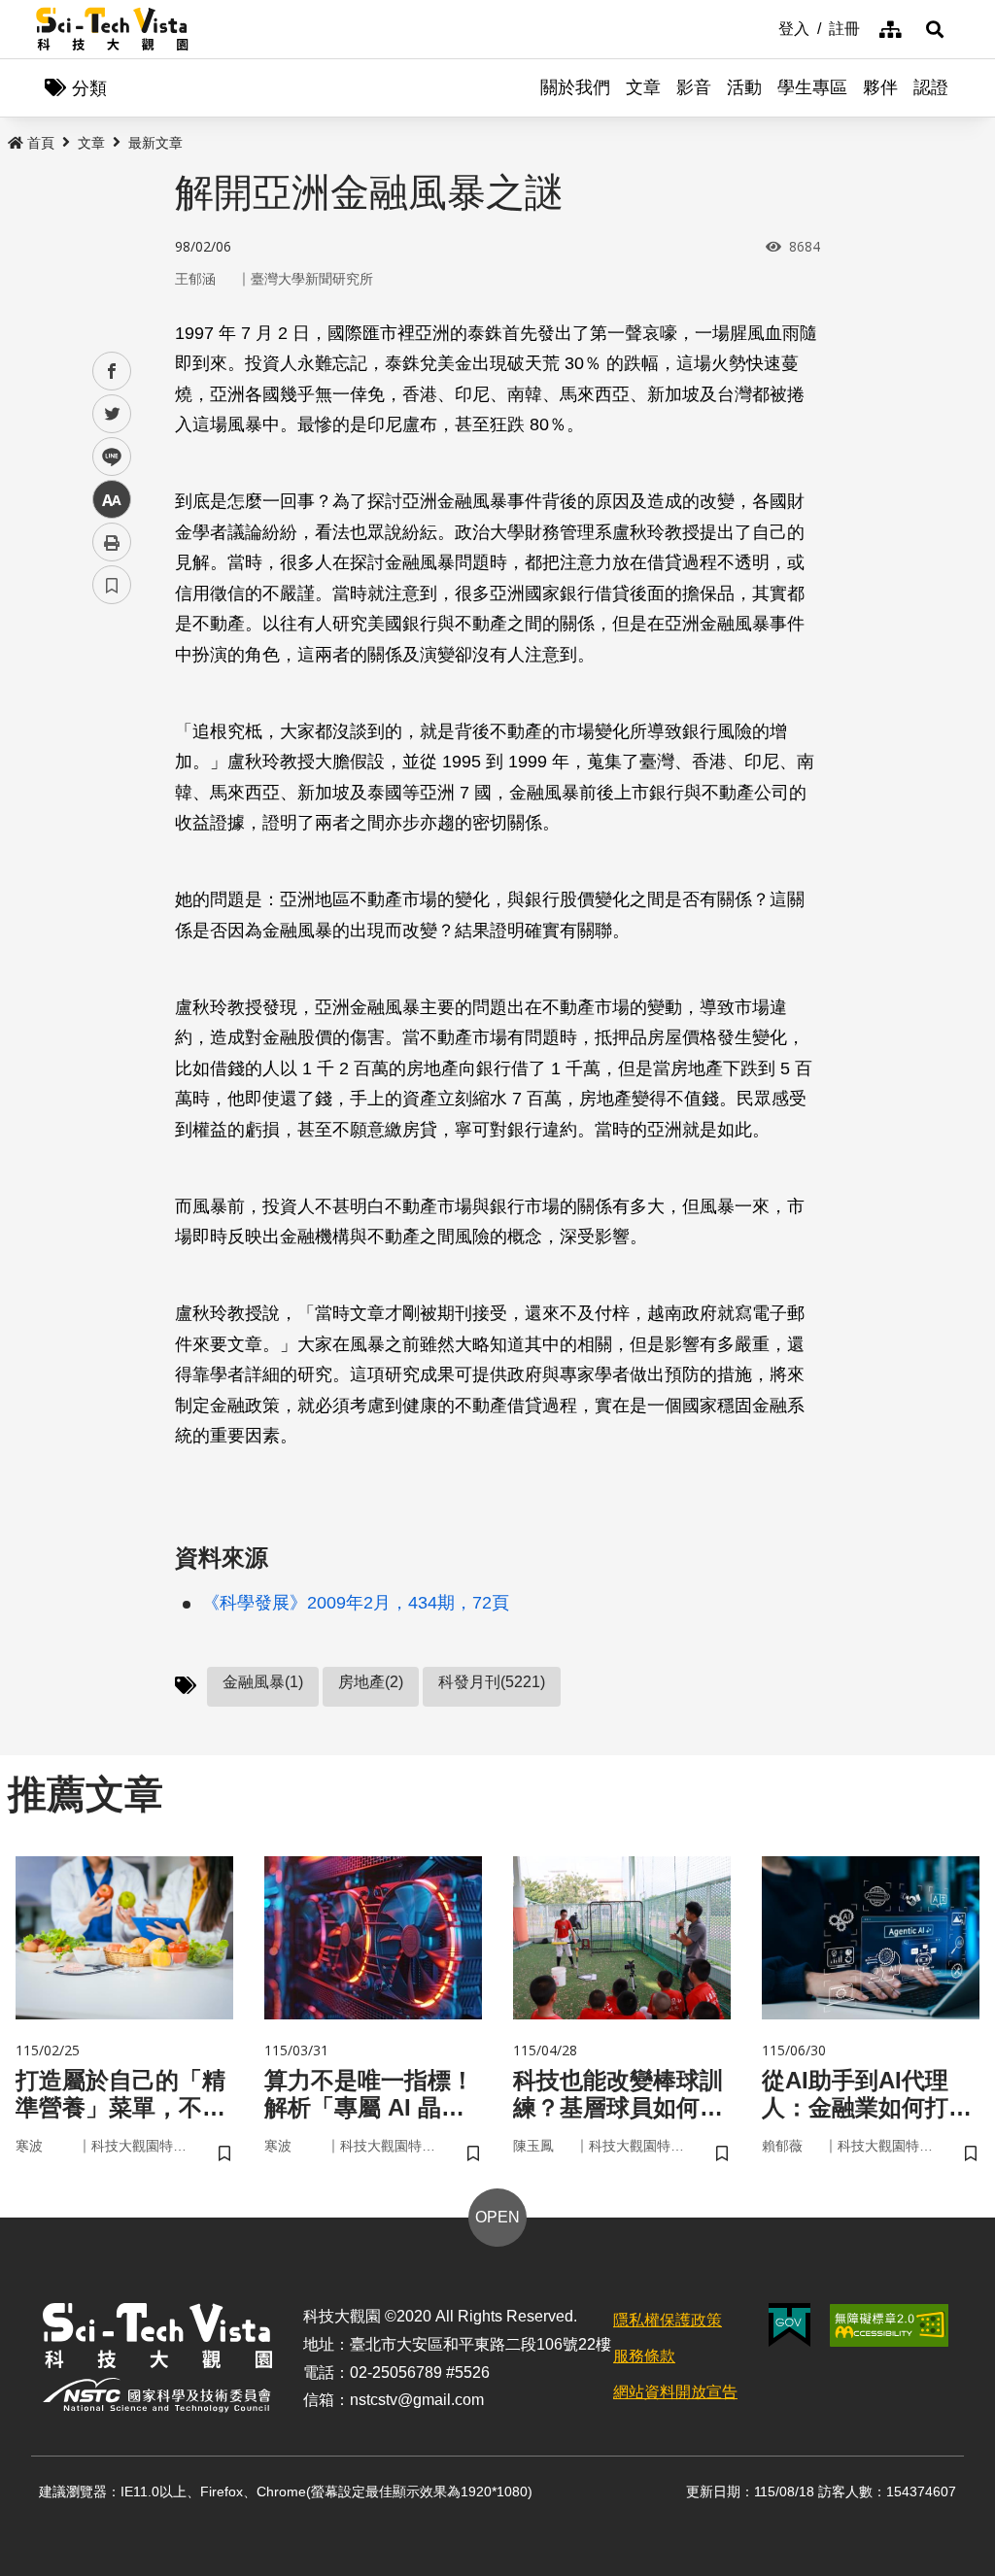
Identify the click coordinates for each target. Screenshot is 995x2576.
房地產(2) (371, 1682)
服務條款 (644, 2356)
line (106, 457)
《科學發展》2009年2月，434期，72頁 (356, 1603)
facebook (112, 372)
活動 (744, 87)
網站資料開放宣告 (675, 2392)
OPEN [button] (497, 2217)
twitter (112, 414)
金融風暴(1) (263, 1682)
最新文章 (155, 143)
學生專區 (812, 87)
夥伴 (880, 87)
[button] (935, 29)
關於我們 (575, 87)
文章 (643, 87)
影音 (694, 87)
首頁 (41, 143)
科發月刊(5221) (492, 1682)
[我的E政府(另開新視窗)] (789, 2325)
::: (765, 27)
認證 (931, 87)
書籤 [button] (112, 585)
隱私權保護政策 (668, 2320)
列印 (112, 542)
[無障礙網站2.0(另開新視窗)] (889, 2325)
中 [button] (112, 500)
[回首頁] (112, 29)
